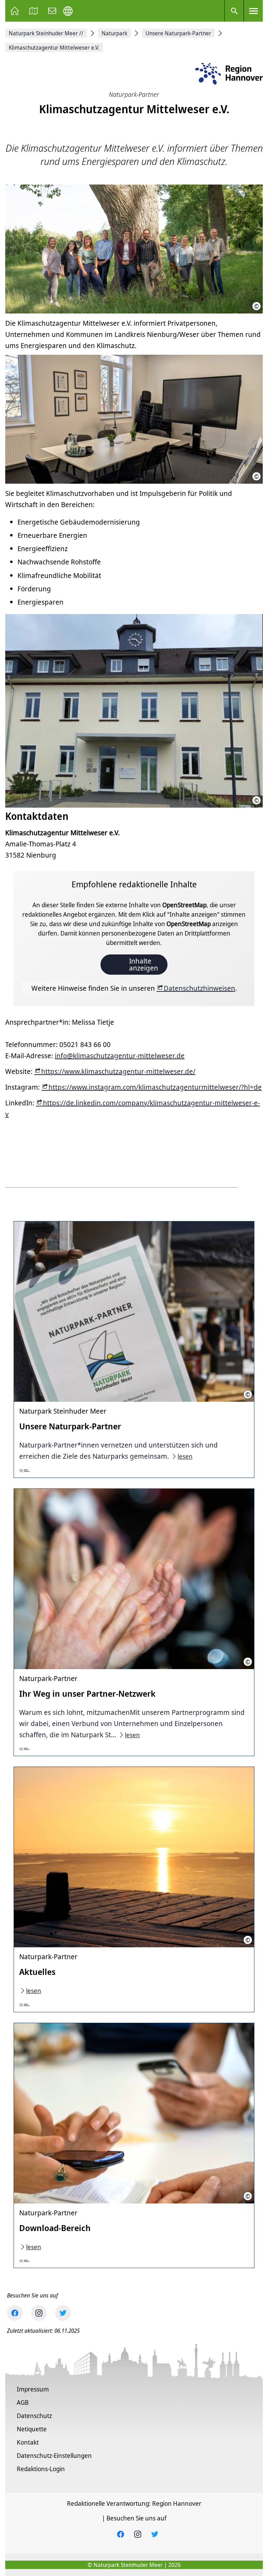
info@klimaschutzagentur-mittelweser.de (120, 1056)
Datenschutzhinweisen (199, 988)
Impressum (33, 2389)
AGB (23, 2402)
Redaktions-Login (41, 2469)
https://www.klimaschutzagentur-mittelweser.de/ (118, 1071)
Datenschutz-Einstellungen (54, 2455)
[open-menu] (253, 11)
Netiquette (32, 2429)
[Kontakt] (52, 11)
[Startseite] (15, 11)
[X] (63, 2313)
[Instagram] (39, 2313)
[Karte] (33, 11)
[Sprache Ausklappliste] (68, 11)
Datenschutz (34, 2416)
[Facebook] (15, 2313)
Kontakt (28, 2442)
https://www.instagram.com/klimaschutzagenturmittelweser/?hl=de (155, 1087)
